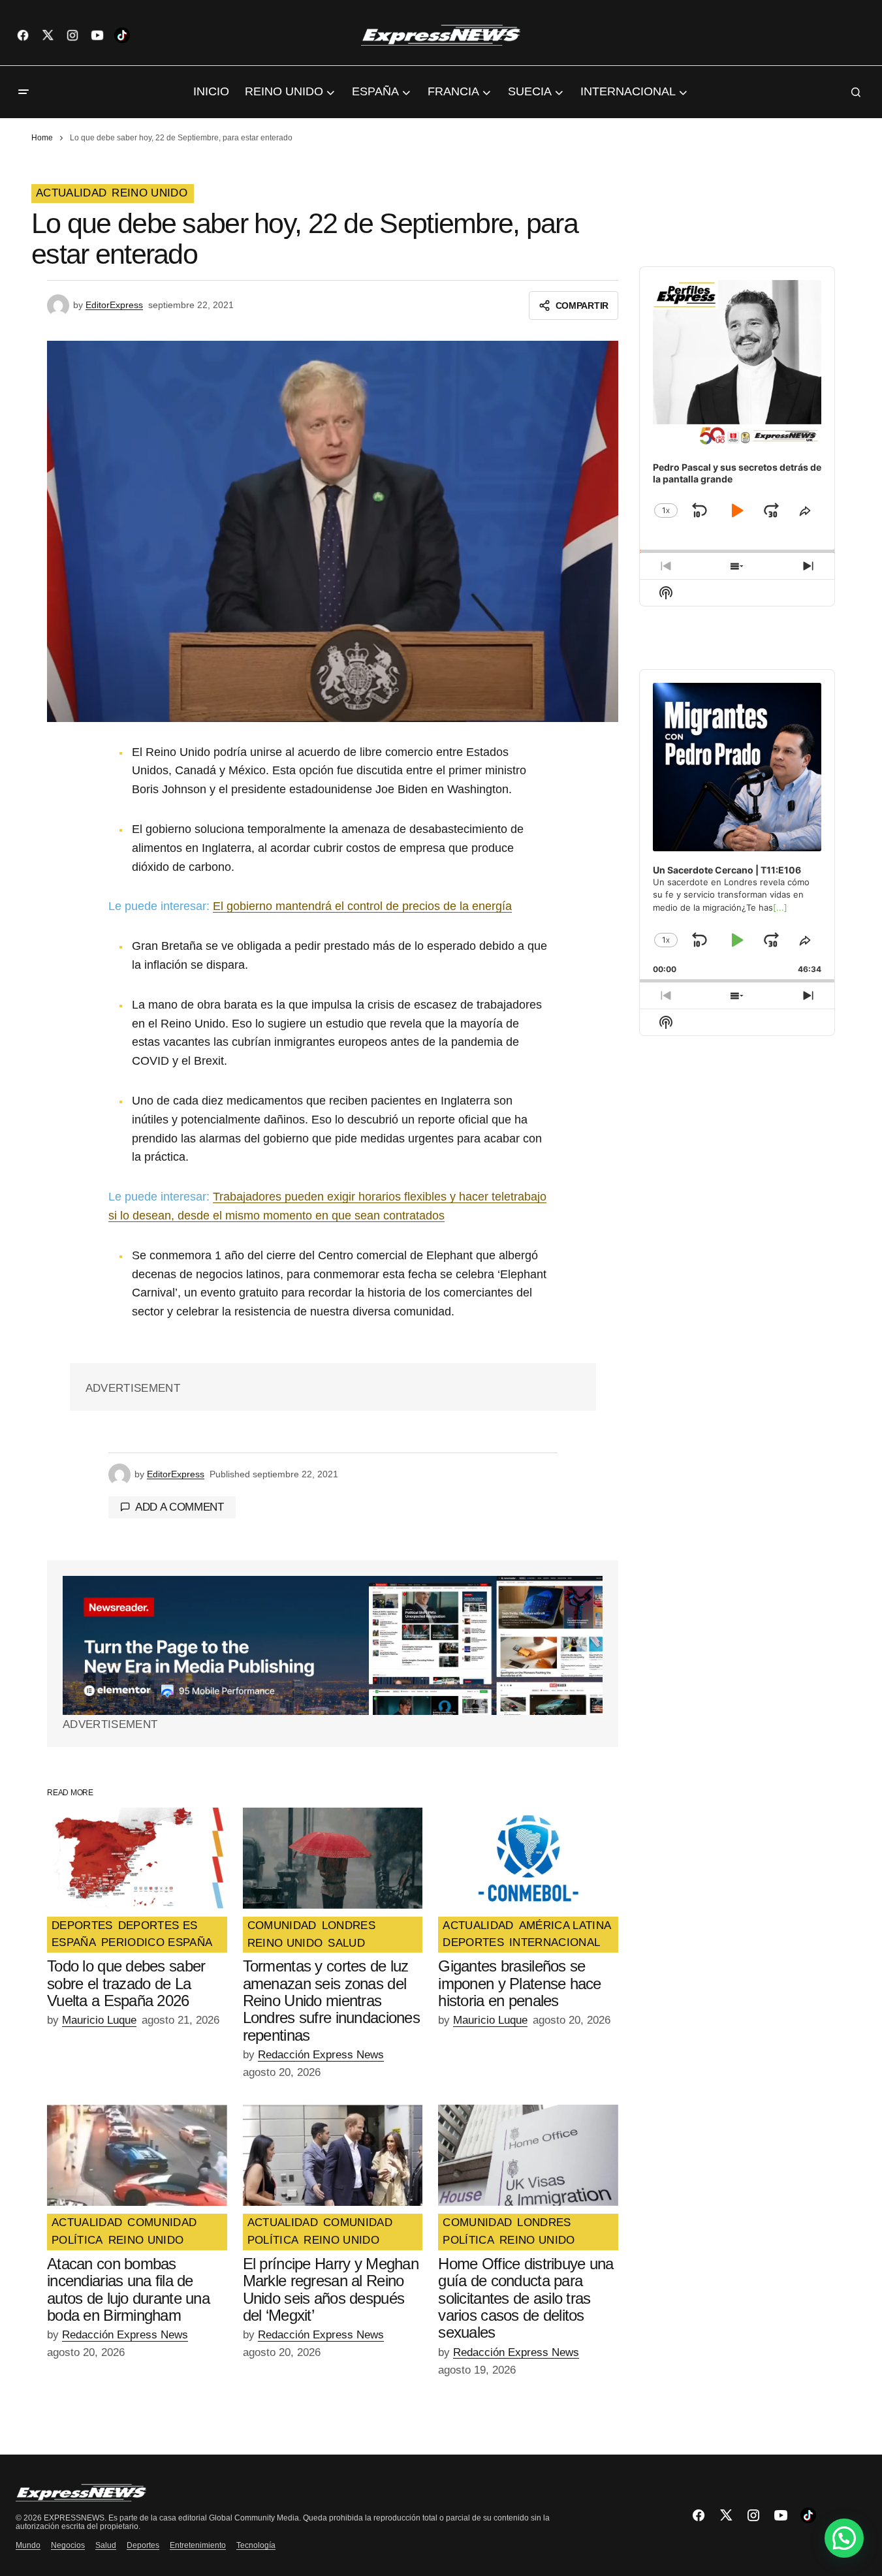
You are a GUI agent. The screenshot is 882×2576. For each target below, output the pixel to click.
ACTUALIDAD (71, 193)
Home (42, 138)
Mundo (28, 2545)
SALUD (346, 1943)
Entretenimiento (198, 2545)
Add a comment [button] (180, 1507)
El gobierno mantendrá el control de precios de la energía (362, 906)
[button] (24, 92)
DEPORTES (82, 1926)
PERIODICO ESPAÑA (157, 1943)
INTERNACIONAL (555, 1943)
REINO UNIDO (150, 193)
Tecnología (256, 2545)
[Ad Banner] (333, 1645)
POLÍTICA (77, 2240)
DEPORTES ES (158, 1926)
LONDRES (349, 1926)
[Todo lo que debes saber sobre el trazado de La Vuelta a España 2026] (137, 1858)
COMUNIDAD (282, 1926)
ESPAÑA (74, 1943)
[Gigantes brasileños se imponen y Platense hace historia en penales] (528, 1858)
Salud (106, 2545)
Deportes (143, 2545)
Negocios (68, 2545)
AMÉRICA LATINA (565, 1926)
